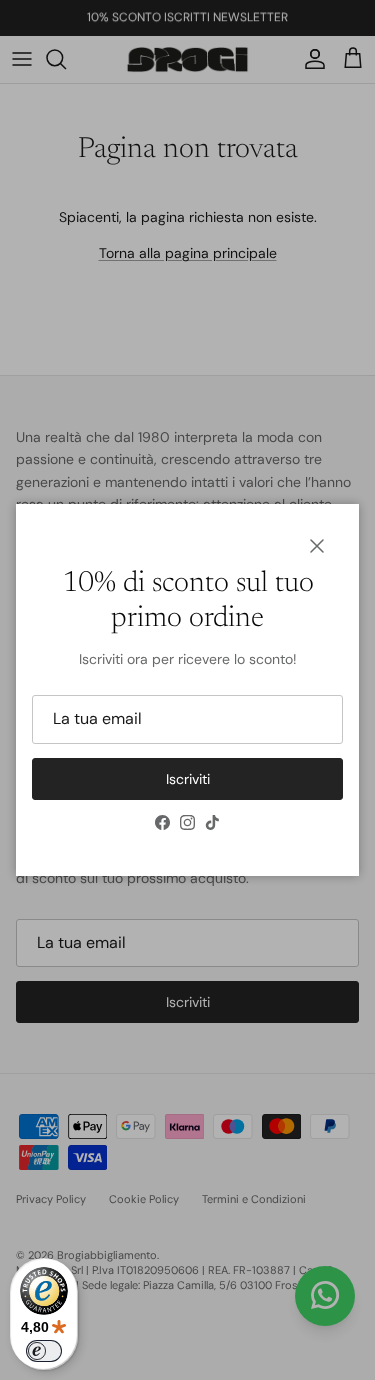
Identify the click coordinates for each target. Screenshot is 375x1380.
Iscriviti (188, 779)
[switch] (44, 1351)
